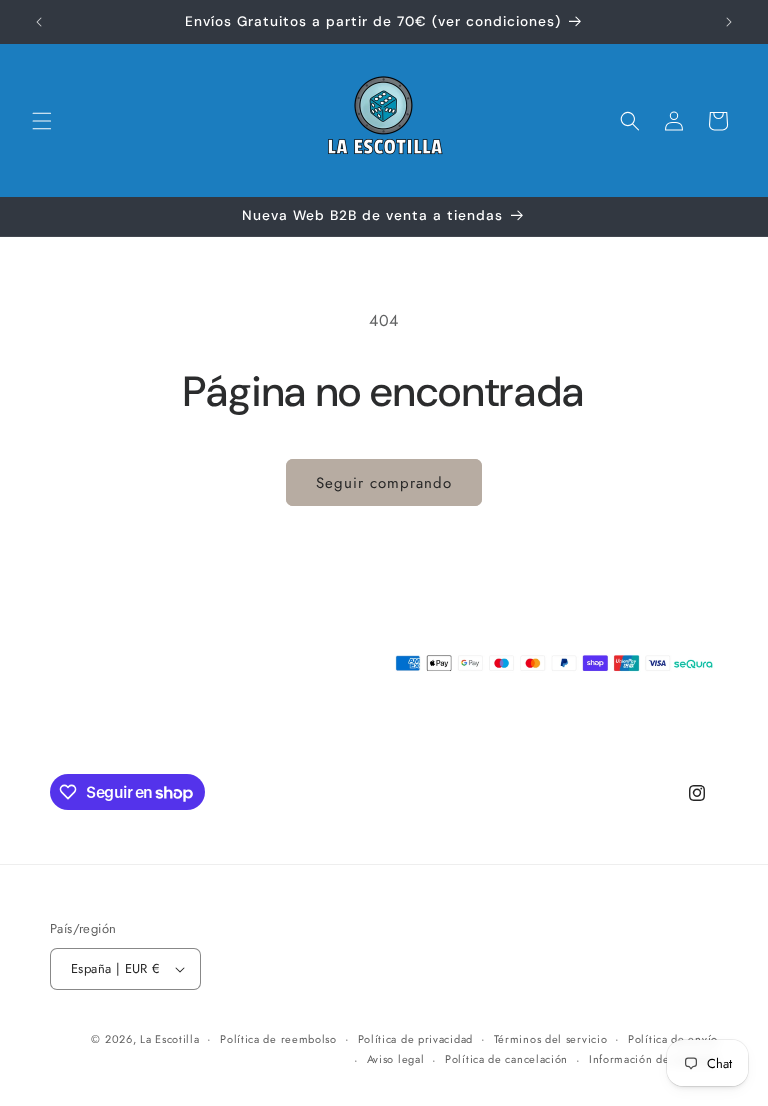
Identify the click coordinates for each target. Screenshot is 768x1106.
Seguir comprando (384, 483)
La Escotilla (169, 1039)
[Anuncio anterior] (39, 22)
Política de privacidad (415, 1039)
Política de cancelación (506, 1059)
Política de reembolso (278, 1039)
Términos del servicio (551, 1039)
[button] (42, 121)
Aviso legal (396, 1059)
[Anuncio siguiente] (729, 22)
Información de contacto (653, 1059)
